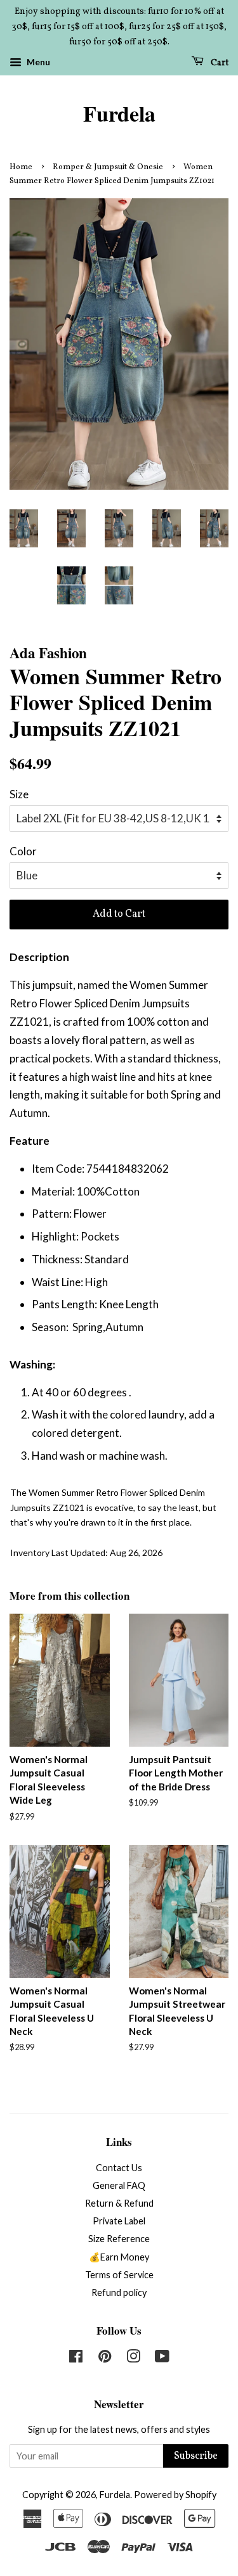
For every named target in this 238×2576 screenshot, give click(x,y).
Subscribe (196, 2456)
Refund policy (119, 2292)
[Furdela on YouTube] (162, 2358)
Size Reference (119, 2239)
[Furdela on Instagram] (133, 2358)
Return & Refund (119, 2203)
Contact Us (119, 2168)
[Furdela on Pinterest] (105, 2358)
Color (23, 851)
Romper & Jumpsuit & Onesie (108, 167)
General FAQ (119, 2185)
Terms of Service (119, 2275)
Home (21, 167)
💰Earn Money (119, 2257)
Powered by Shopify (175, 2495)
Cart (219, 63)
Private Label (119, 2221)
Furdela (119, 114)
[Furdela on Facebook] (76, 2358)
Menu (37, 62)
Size (19, 794)
